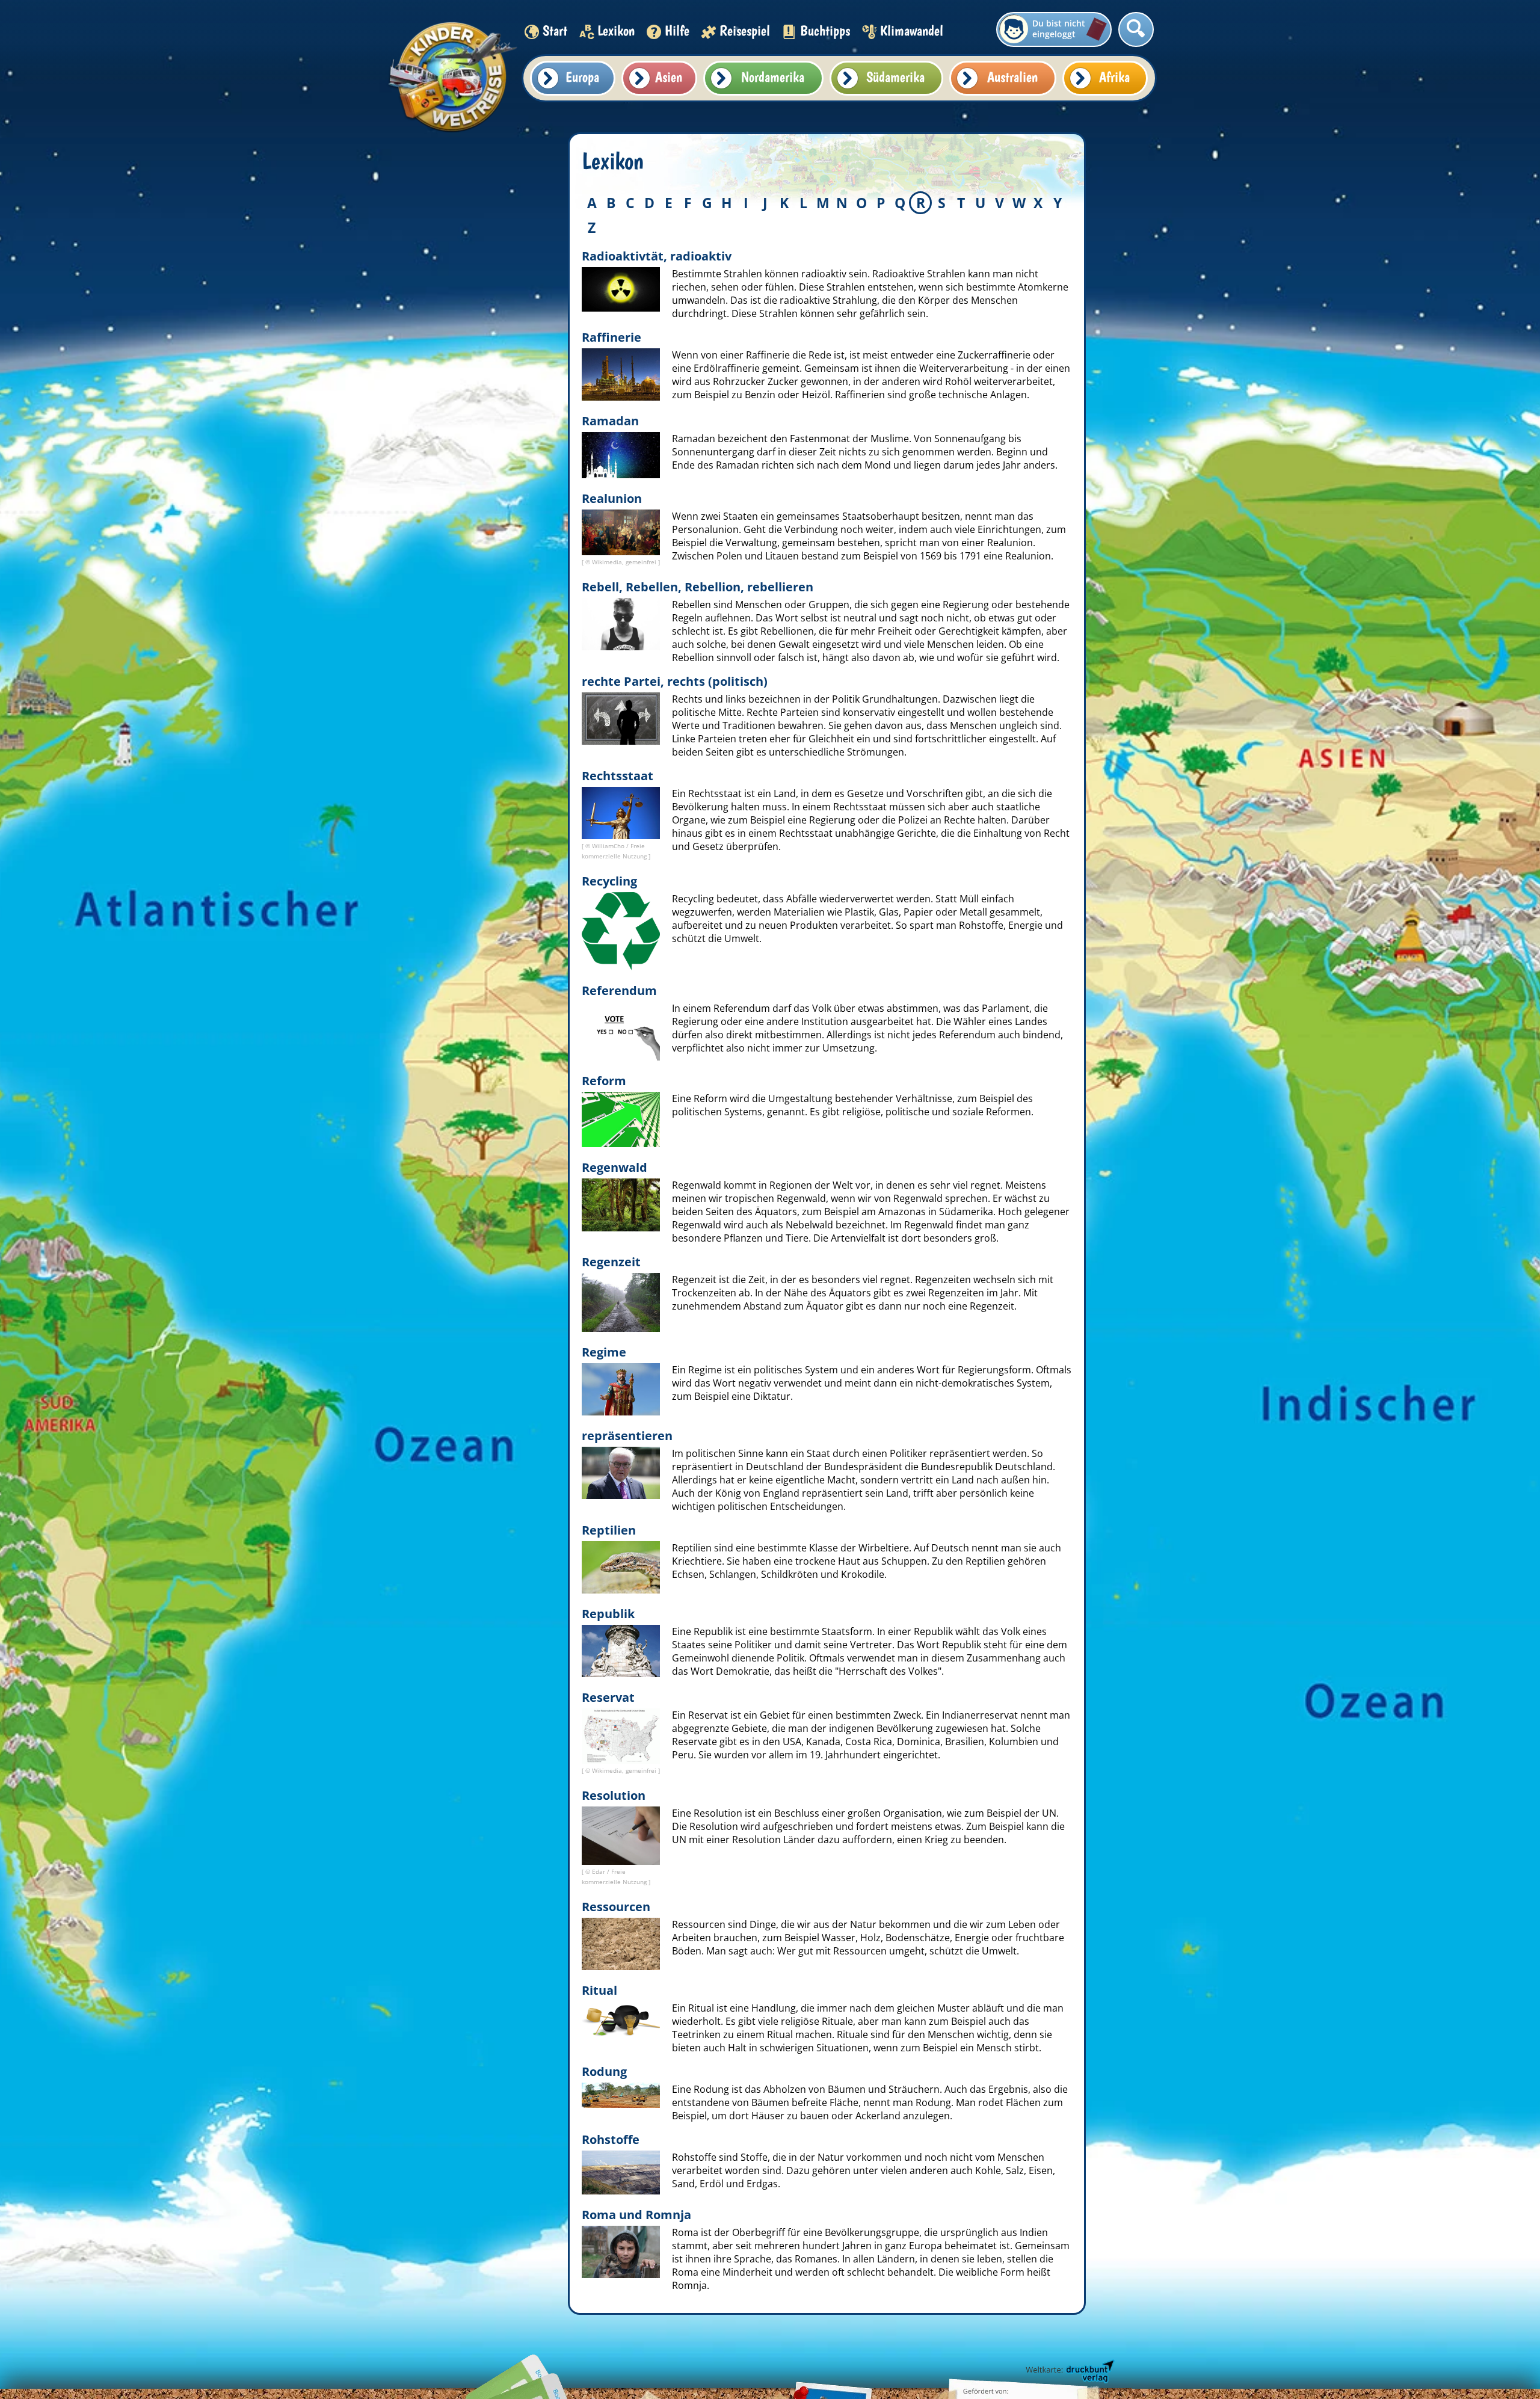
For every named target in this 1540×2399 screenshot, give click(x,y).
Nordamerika (773, 77)
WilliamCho (609, 846)
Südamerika (895, 77)
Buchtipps (825, 30)
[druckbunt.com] (1069, 2372)
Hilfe (677, 30)
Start (555, 30)
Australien (1012, 77)
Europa (582, 77)
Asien (669, 77)
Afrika (1114, 77)
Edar (599, 1871)
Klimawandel (912, 30)
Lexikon (616, 30)
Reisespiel (745, 30)
